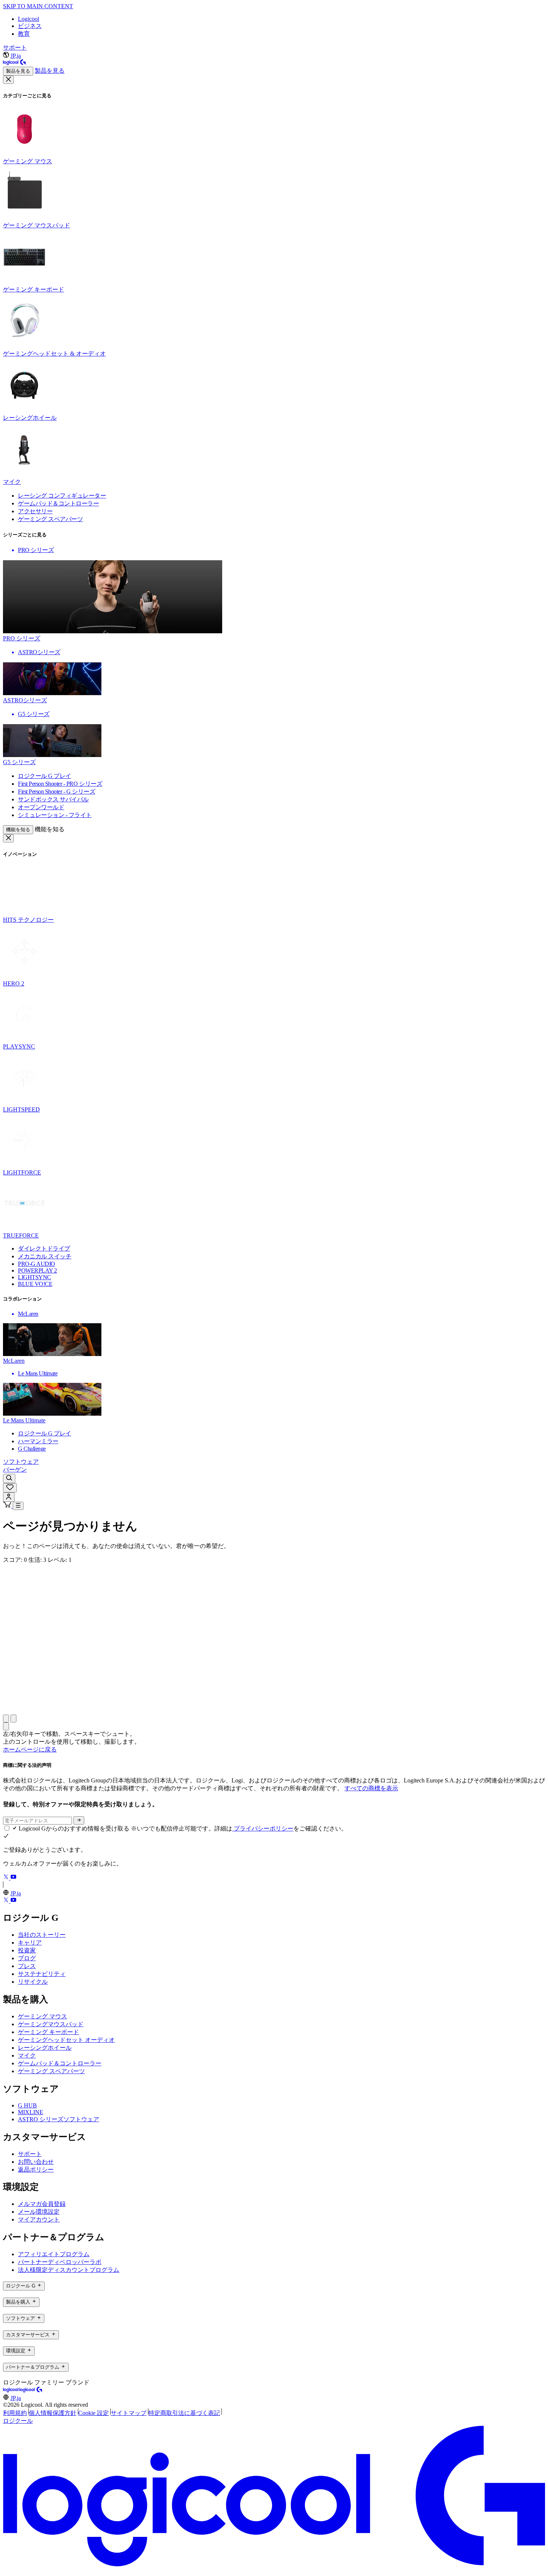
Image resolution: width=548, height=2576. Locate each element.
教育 (24, 34)
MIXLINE (31, 2112)
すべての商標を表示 (371, 1788)
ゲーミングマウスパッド (51, 2024)
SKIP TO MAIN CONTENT (38, 6)
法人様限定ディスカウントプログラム (69, 2270)
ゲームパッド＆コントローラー (60, 2063)
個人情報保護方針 (53, 2413)
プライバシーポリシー (263, 1828)
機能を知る (18, 830)
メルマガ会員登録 (42, 2204)
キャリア (30, 1943)
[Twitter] (7, 1878)
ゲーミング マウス (42, 2016)
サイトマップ (129, 2413)
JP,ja (16, 56)
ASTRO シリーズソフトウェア (59, 2119)
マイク (27, 2055)
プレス (27, 1966)
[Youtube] (13, 1878)
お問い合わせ (36, 2162)
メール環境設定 (39, 2212)
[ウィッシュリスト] (10, 1488)
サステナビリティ (42, 1974)
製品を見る (18, 71)
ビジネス (30, 26)
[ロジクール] (15, 63)
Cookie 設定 (94, 2413)
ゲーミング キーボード (48, 2032)
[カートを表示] (8, 1506)
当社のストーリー (42, 1935)
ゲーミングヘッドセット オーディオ (66, 2040)
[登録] (79, 1820)
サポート (15, 48)
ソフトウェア (21, 1462)
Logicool (29, 19)
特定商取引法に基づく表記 (184, 2413)
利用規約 (15, 2413)
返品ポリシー (36, 2170)
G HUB (27, 2105)
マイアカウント (39, 2219)
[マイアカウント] (9, 1497)
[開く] (18, 1506)
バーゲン (15, 1470)
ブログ (27, 1958)
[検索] (9, 1478)
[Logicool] (11, 2391)
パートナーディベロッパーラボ (60, 2262)
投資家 (27, 1950)
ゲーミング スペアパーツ (51, 2071)
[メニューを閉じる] (8, 80)
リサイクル (33, 1982)
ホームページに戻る (30, 1749)
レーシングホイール (45, 2048)
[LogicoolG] (31, 2391)
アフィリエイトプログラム (54, 2254)
